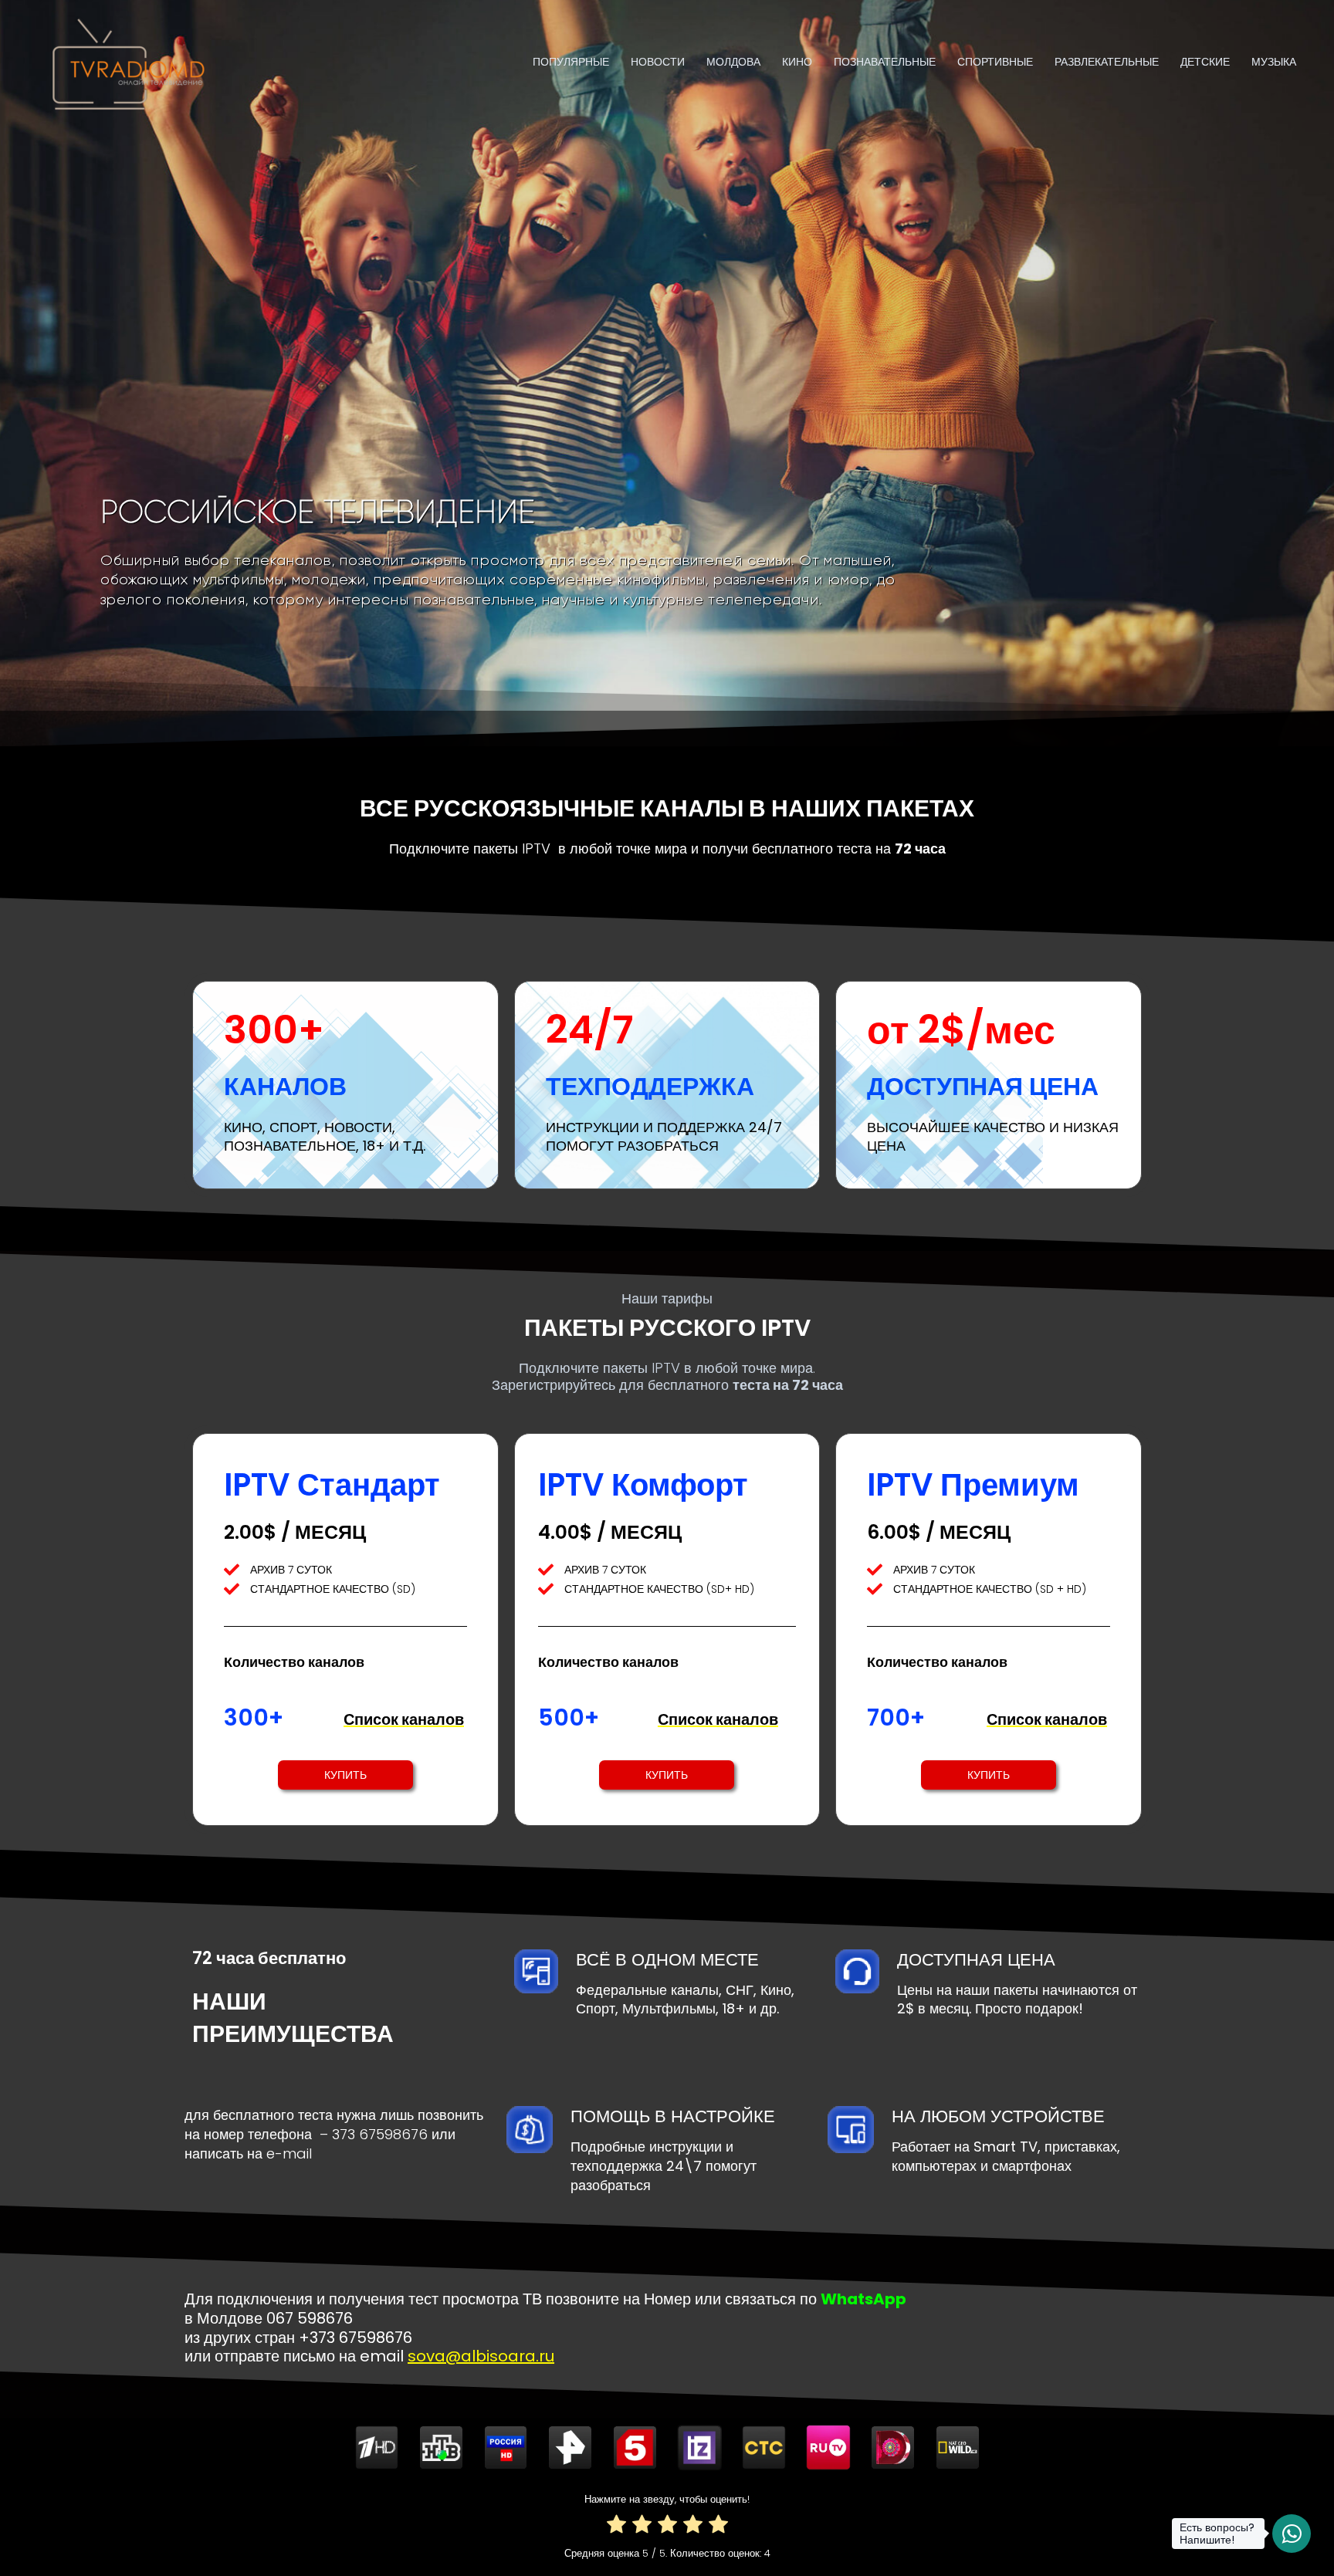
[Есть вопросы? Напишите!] (1292, 2534)
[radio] (616, 2527)
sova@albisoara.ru (481, 2356)
